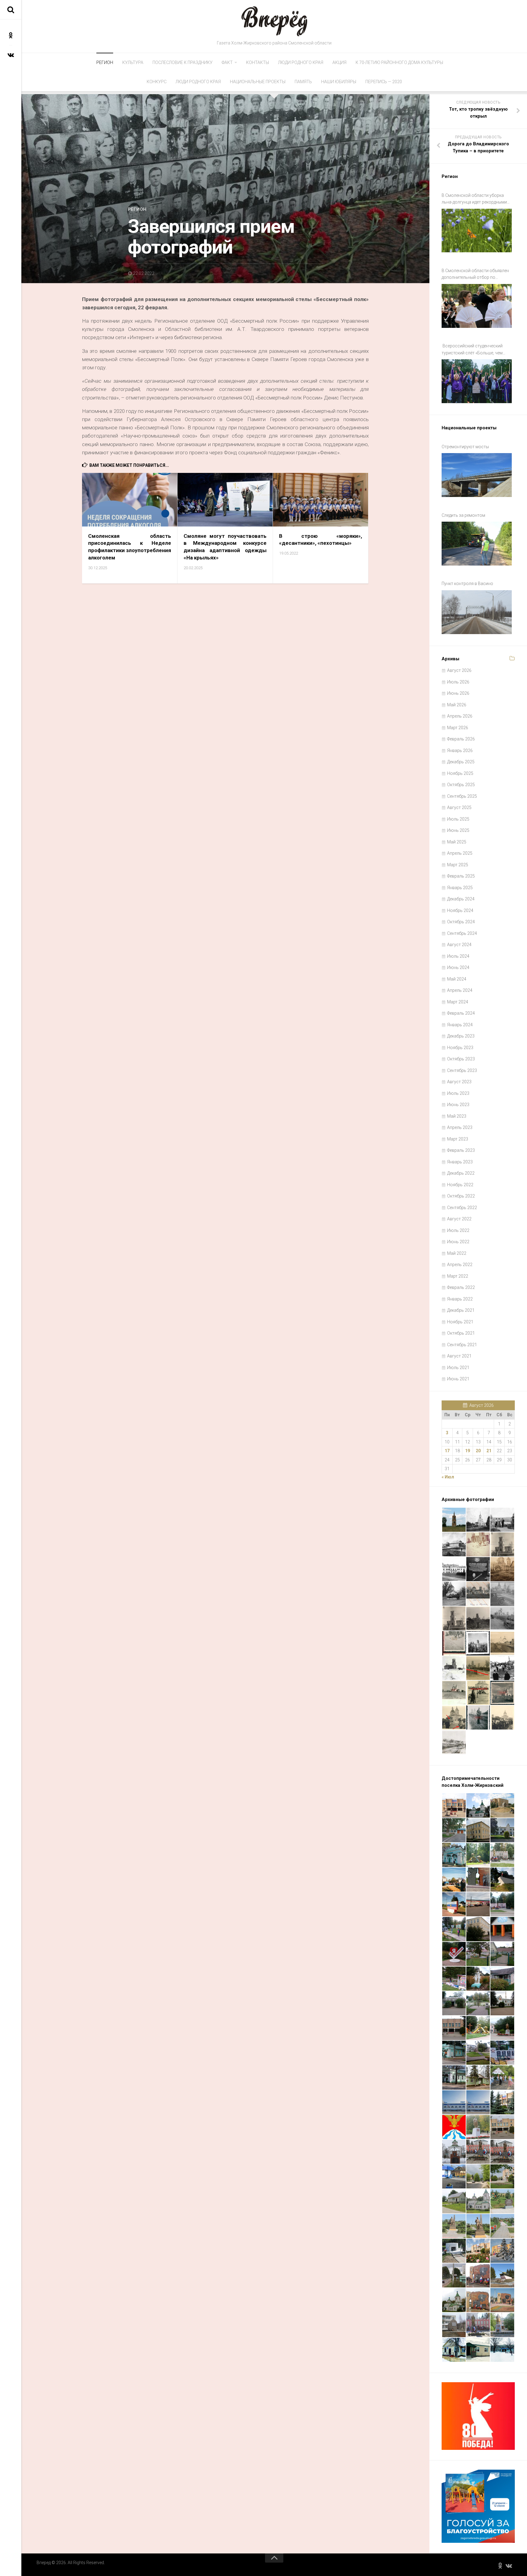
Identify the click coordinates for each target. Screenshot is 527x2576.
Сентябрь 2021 (462, 1345)
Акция (339, 62)
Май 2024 (457, 979)
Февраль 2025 (461, 876)
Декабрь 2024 (461, 899)
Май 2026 (457, 705)
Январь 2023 (460, 1162)
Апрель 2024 (460, 990)
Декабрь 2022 (461, 1173)
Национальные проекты (258, 82)
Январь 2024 (460, 1025)
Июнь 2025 (458, 830)
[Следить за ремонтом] (477, 544)
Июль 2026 (458, 682)
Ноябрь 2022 (460, 1185)
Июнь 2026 (458, 693)
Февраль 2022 (461, 1287)
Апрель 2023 (460, 1127)
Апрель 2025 (460, 853)
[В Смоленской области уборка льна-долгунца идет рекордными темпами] (477, 231)
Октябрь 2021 (461, 1333)
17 (447, 1451)
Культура (133, 62)
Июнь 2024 (458, 967)
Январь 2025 (460, 888)
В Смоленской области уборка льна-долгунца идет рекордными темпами (474, 199)
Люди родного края (301, 62)
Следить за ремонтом (463, 515)
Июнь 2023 (458, 1105)
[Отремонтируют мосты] (477, 475)
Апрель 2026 (460, 716)
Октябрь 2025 (461, 785)
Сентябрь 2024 (462, 933)
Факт (227, 62)
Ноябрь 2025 (460, 773)
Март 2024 (458, 1002)
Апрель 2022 (460, 1265)
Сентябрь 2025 (462, 796)
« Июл (448, 1477)
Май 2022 (457, 1253)
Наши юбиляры (339, 82)
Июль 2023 (458, 1093)
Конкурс (157, 82)
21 (489, 1451)
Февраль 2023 (461, 1150)
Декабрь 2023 (461, 1036)
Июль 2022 (458, 1230)
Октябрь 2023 (461, 1059)
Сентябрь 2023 (462, 1070)
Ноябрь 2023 (460, 1048)
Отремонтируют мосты (465, 447)
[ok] (11, 35)
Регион (105, 62)
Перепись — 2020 (384, 82)
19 (468, 1451)
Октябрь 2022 (461, 1196)
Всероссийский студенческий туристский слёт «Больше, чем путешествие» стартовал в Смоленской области (472, 350)
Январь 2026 (460, 750)
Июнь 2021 (458, 1379)
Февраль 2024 (461, 1013)
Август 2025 (459, 807)
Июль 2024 (458, 956)
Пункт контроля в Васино (467, 584)
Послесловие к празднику (183, 62)
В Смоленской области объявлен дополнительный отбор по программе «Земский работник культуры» (475, 275)
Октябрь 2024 (461, 922)
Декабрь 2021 (461, 1310)
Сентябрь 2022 (462, 1208)
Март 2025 (458, 865)
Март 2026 (458, 728)
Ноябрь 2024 (460, 910)
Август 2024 (459, 945)
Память (303, 82)
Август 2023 (459, 1082)
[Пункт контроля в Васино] (477, 612)
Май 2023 (457, 1116)
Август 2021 (459, 1356)
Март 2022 (458, 1276)
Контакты (258, 62)
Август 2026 (459, 670)
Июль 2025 (458, 819)
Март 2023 (458, 1139)
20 (478, 1451)
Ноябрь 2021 (460, 1322)
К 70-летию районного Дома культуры (399, 62)
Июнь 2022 (458, 1242)
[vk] (11, 55)
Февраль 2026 (461, 739)
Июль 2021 (458, 1368)
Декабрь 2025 (461, 762)
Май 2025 (457, 842)
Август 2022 (459, 1219)
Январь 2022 (460, 1299)
